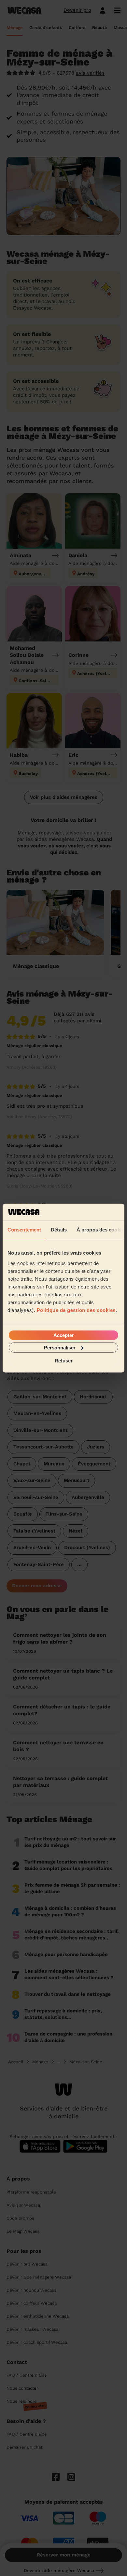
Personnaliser (60, 1347)
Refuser (64, 1361)
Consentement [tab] (24, 1230)
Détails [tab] (59, 1230)
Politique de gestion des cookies (76, 1310)
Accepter (64, 1335)
